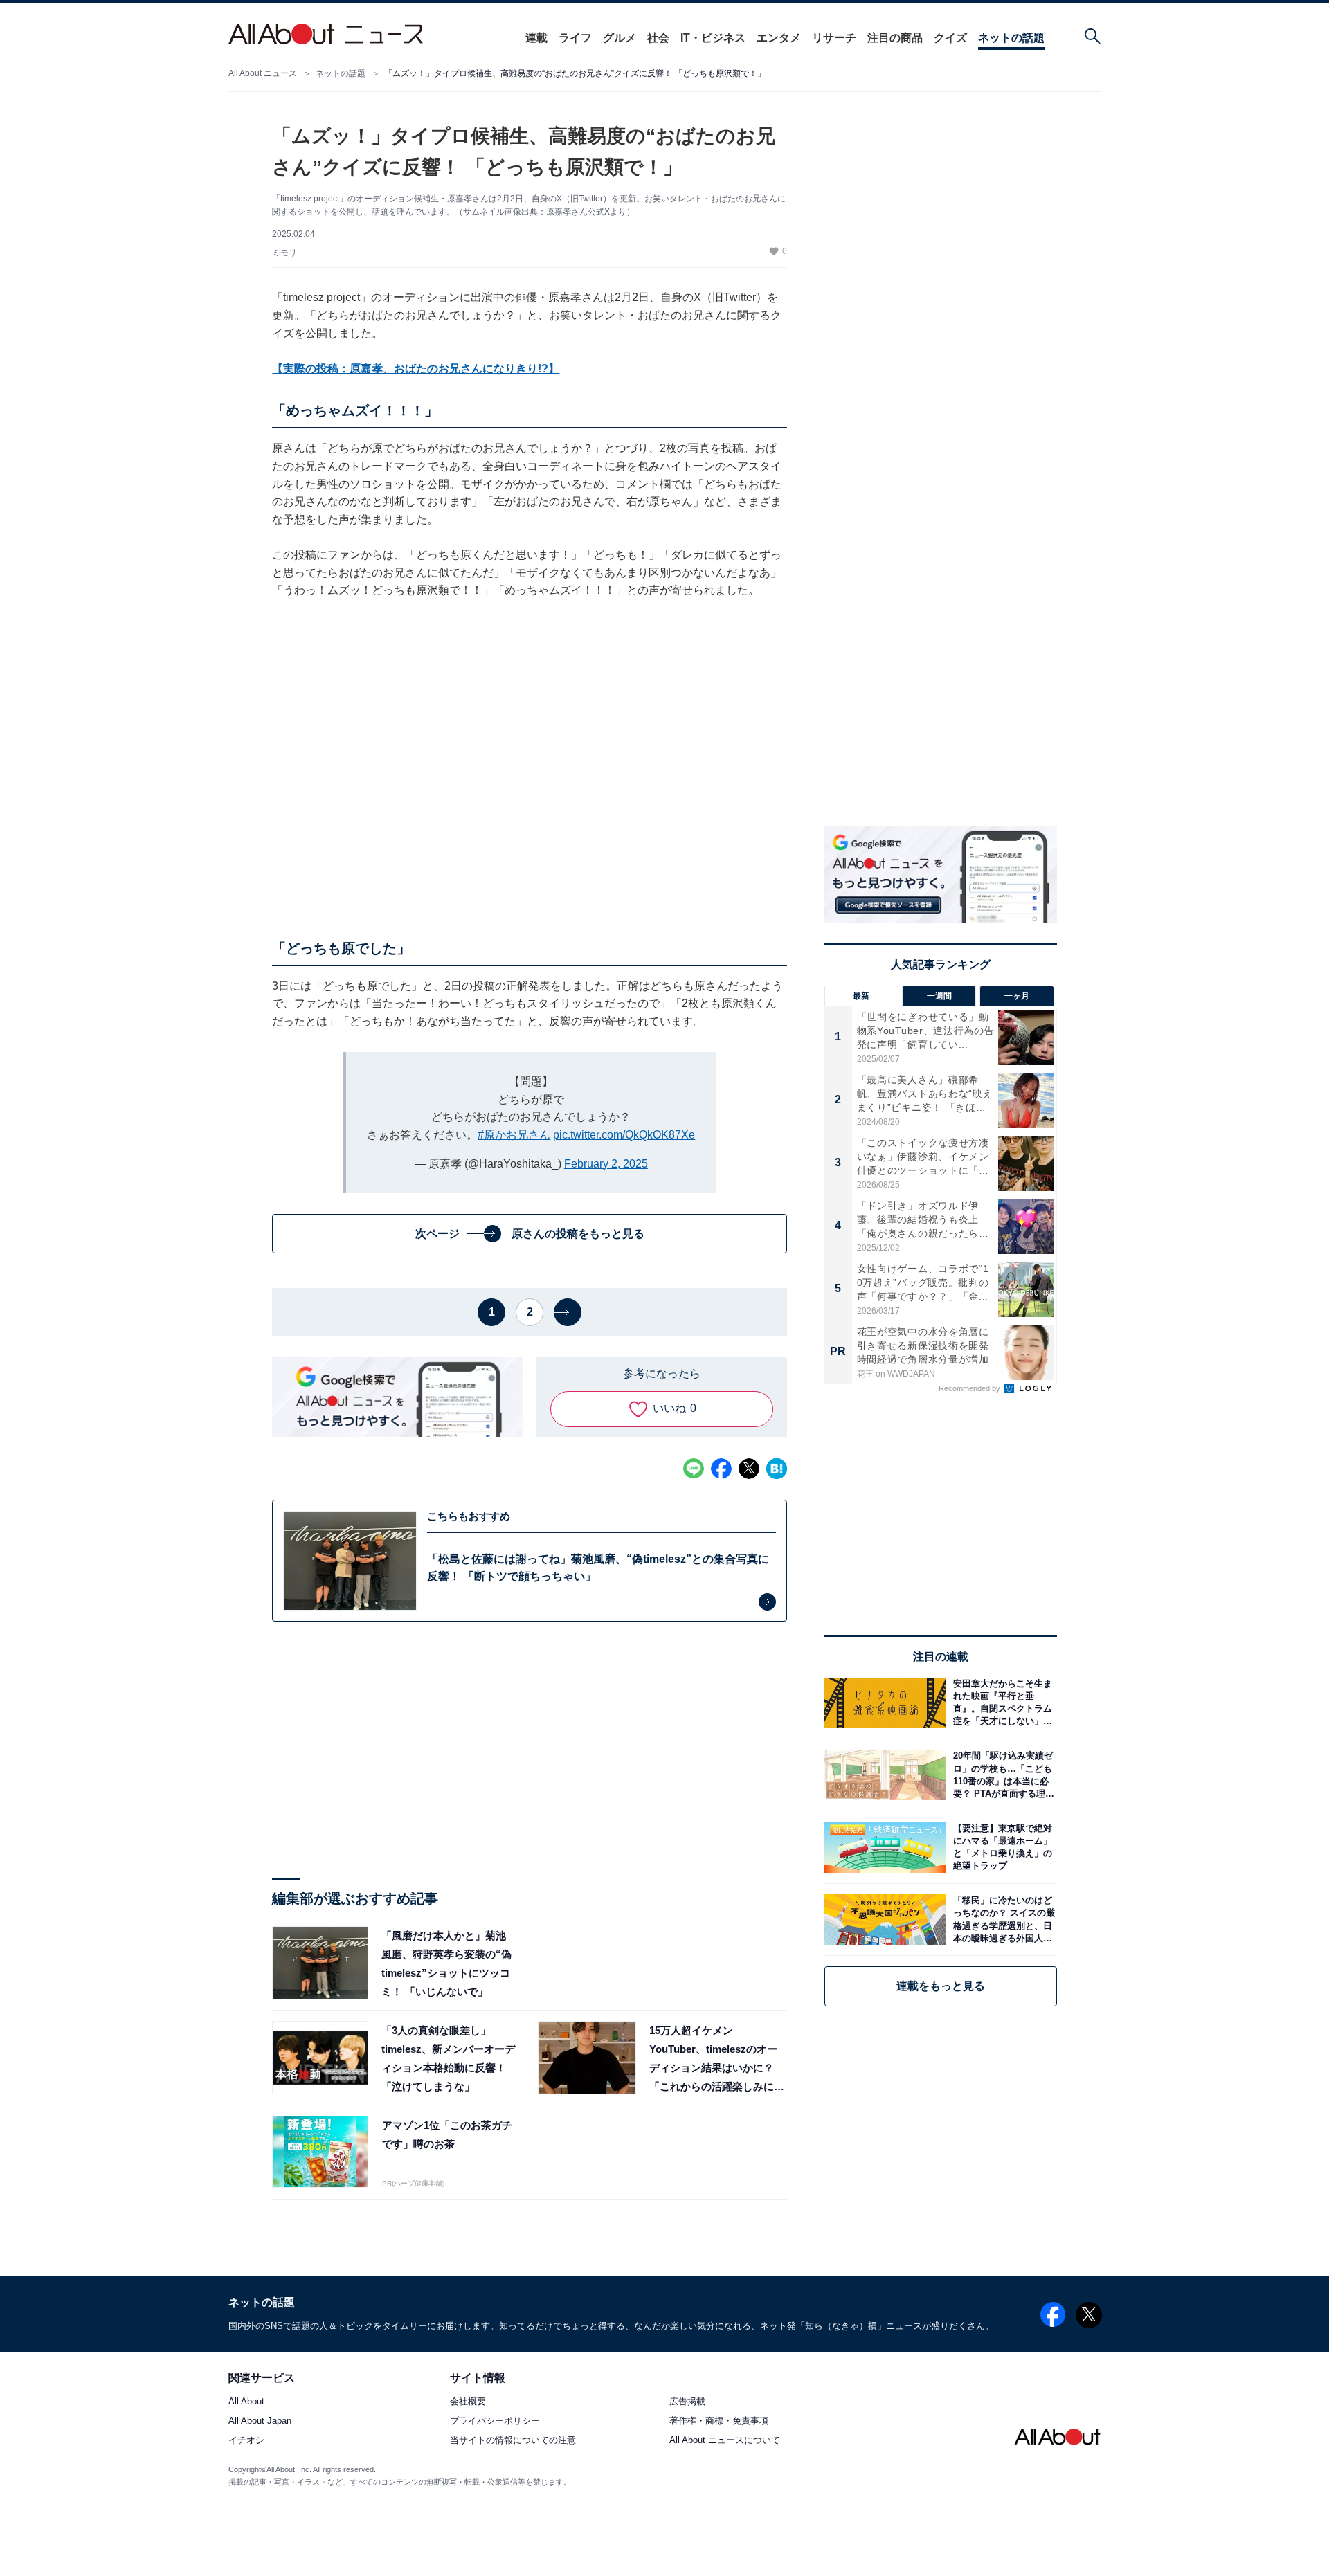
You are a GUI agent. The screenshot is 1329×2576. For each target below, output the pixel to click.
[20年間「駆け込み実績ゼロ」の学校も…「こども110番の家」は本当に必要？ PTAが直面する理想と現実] (1002, 1775)
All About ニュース (263, 73)
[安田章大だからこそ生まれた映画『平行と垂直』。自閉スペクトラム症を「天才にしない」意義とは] (1002, 1703)
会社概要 (468, 2402)
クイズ (950, 38)
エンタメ (779, 38)
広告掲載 (687, 2402)
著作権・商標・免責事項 (719, 2421)
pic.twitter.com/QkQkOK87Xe (624, 1135)
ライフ (575, 38)
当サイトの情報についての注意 (513, 2441)
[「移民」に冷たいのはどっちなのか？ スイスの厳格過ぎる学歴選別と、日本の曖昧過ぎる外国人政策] (1002, 1920)
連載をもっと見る (941, 1986)
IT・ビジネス (713, 38)
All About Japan (260, 2421)
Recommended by (970, 1388)
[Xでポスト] (749, 1469)
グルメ (620, 38)
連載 (536, 38)
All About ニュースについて (725, 2441)
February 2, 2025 (606, 1164)
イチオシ (246, 2441)
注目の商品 (895, 38)
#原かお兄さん (514, 1135)
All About (246, 2402)
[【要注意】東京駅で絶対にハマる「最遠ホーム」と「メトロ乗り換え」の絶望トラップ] (1002, 1847)
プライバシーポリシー (495, 2421)
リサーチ (834, 38)
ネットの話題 (1011, 38)
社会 (658, 38)
